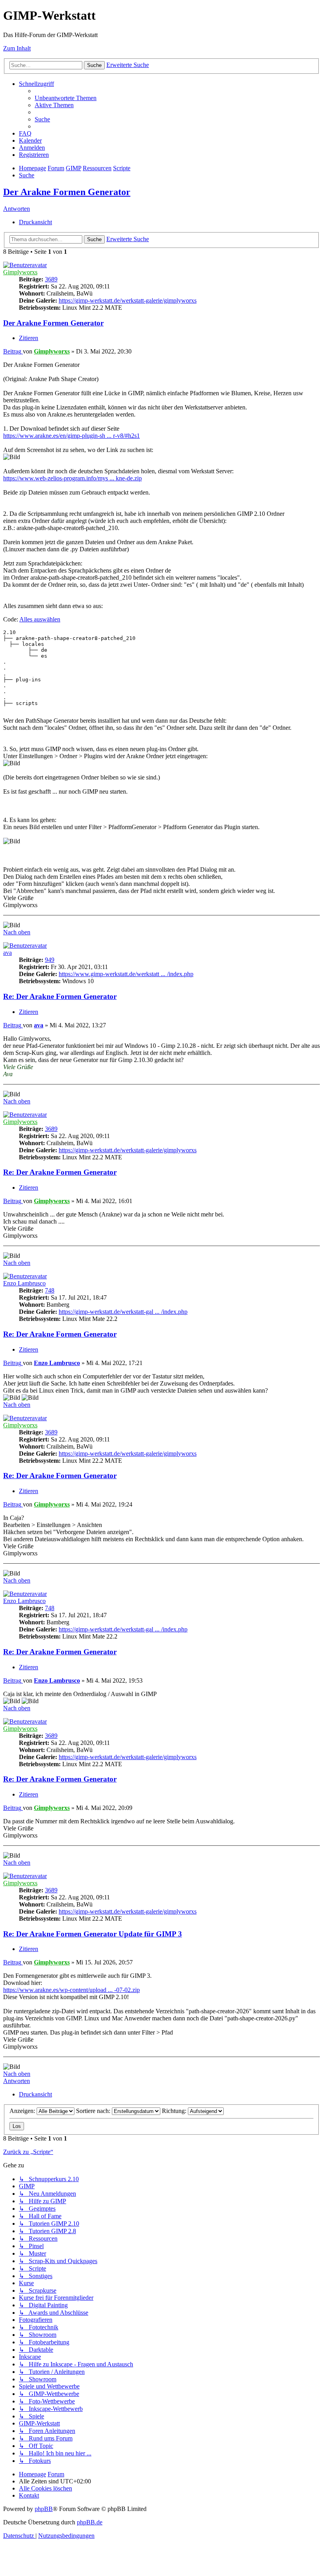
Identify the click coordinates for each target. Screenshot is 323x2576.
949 (50, 960)
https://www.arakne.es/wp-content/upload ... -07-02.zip (71, 1990)
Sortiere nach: (94, 2111)
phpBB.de (90, 2522)
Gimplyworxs (20, 272)
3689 (51, 279)
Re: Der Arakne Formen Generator (60, 996)
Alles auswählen (40, 619)
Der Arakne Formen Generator (67, 192)
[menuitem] (66, 98)
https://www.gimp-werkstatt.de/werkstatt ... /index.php (126, 974)
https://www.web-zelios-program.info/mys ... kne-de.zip (72, 478)
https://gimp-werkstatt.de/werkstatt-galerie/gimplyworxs (128, 300)
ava (7, 953)
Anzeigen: (23, 2111)
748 (50, 1290)
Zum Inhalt (17, 48)
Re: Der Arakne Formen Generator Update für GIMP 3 (93, 1934)
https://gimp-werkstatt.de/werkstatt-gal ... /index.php (123, 1312)
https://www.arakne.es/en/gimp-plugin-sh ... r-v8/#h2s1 (71, 436)
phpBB (44, 2509)
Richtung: (175, 2111)
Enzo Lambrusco (24, 1283)
